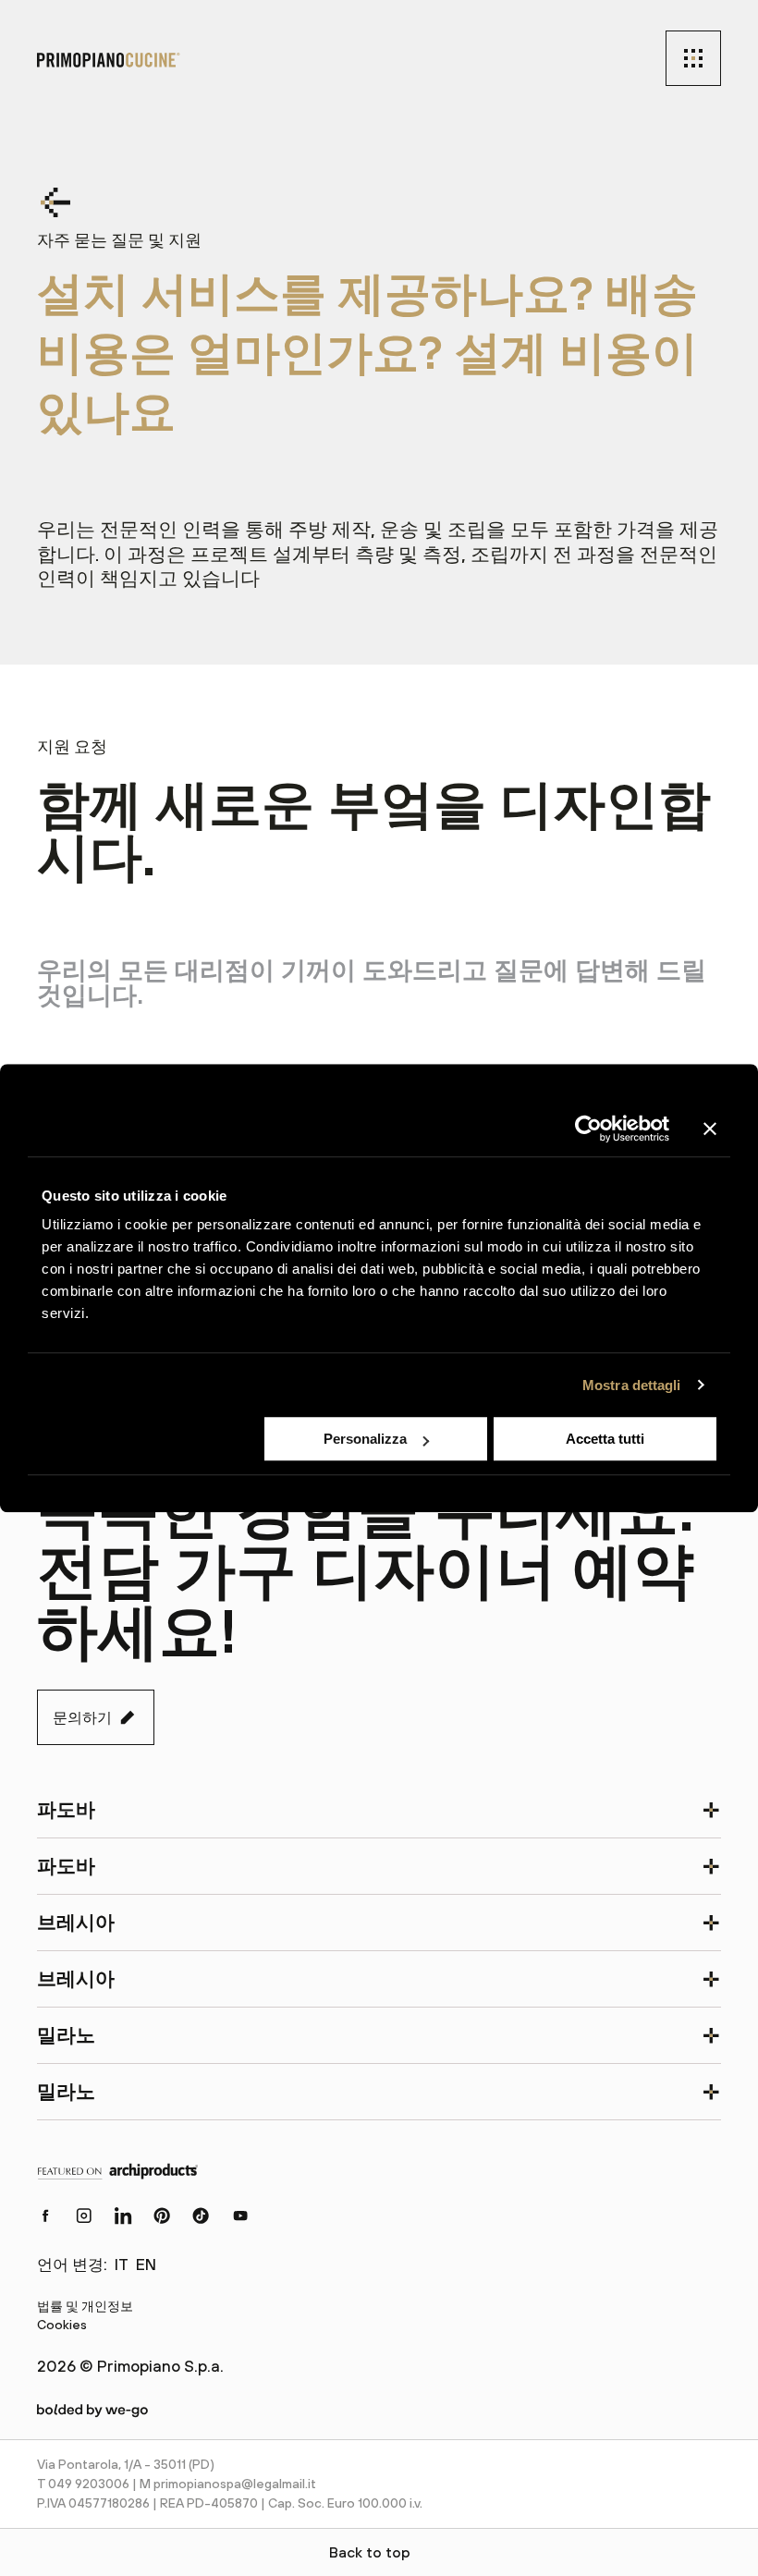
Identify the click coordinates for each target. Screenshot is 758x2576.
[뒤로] (65, 202)
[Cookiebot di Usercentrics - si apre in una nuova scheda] (588, 1129)
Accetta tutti (605, 1439)
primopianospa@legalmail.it (235, 2484)
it (122, 2265)
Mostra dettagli (632, 1385)
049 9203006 (89, 2484)
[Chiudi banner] (710, 1129)
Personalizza (365, 1439)
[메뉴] (693, 58)
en (146, 2265)
